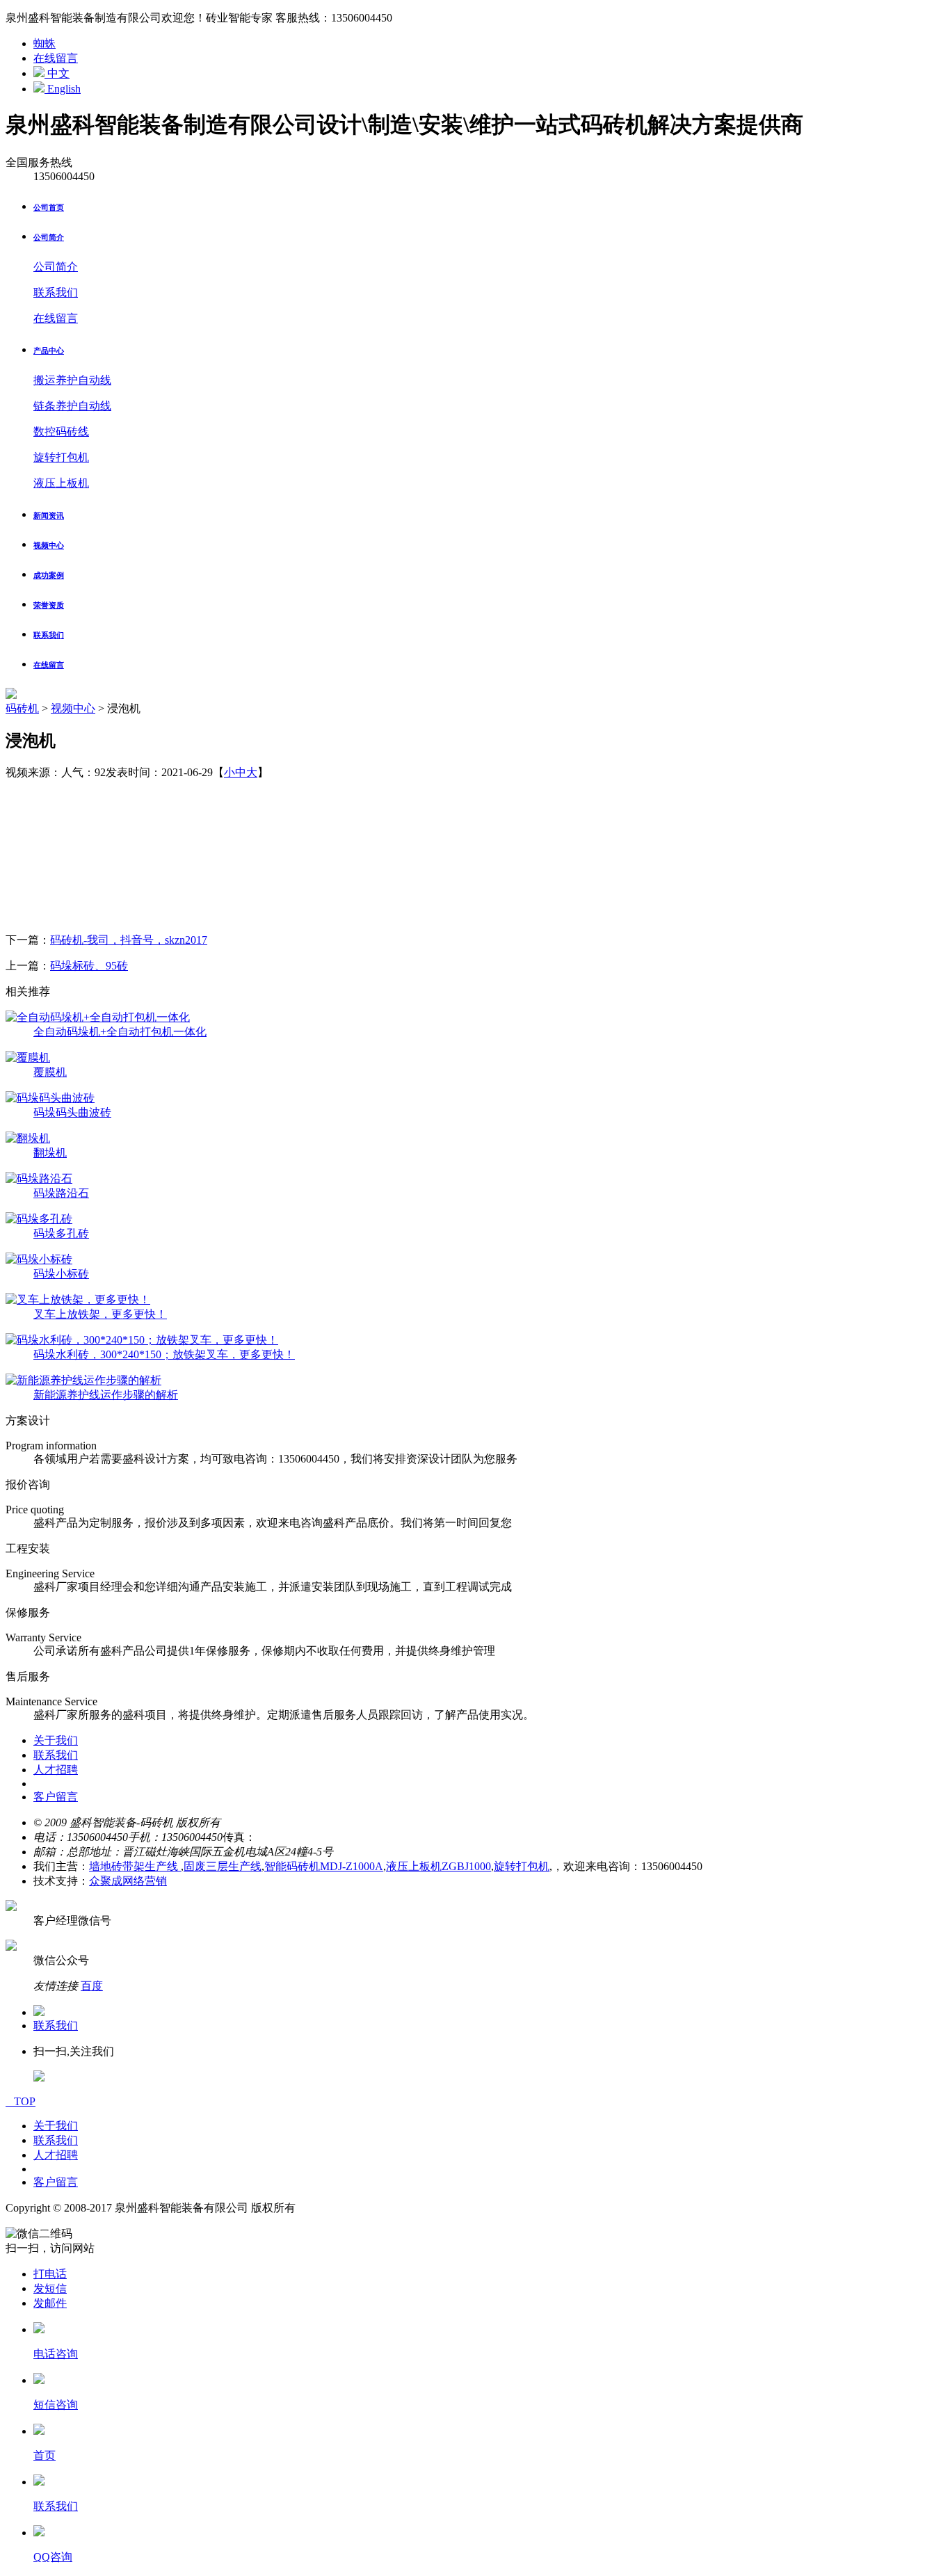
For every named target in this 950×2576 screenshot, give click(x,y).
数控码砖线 (61, 432)
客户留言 (56, 1797)
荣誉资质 (49, 605)
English (63, 89)
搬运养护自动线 (72, 380)
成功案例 (49, 575)
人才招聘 (56, 1770)
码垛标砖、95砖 (89, 966)
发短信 (50, 2288)
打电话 (50, 2274)
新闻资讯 (49, 515)
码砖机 (22, 708)
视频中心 (49, 545)
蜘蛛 (45, 43)
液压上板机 (61, 483)
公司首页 (49, 207)
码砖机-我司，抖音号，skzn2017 (129, 940)
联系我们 (56, 292)
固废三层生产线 (223, 1866)
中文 (57, 73)
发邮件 (50, 2303)
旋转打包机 (61, 457)
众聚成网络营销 (128, 1881)
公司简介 (49, 237)
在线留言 (56, 58)
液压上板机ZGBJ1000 (438, 1866)
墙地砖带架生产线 (135, 1866)
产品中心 (49, 351)
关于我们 (56, 1740)
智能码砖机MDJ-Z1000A (324, 1866)
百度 (92, 1986)
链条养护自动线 (72, 406)
